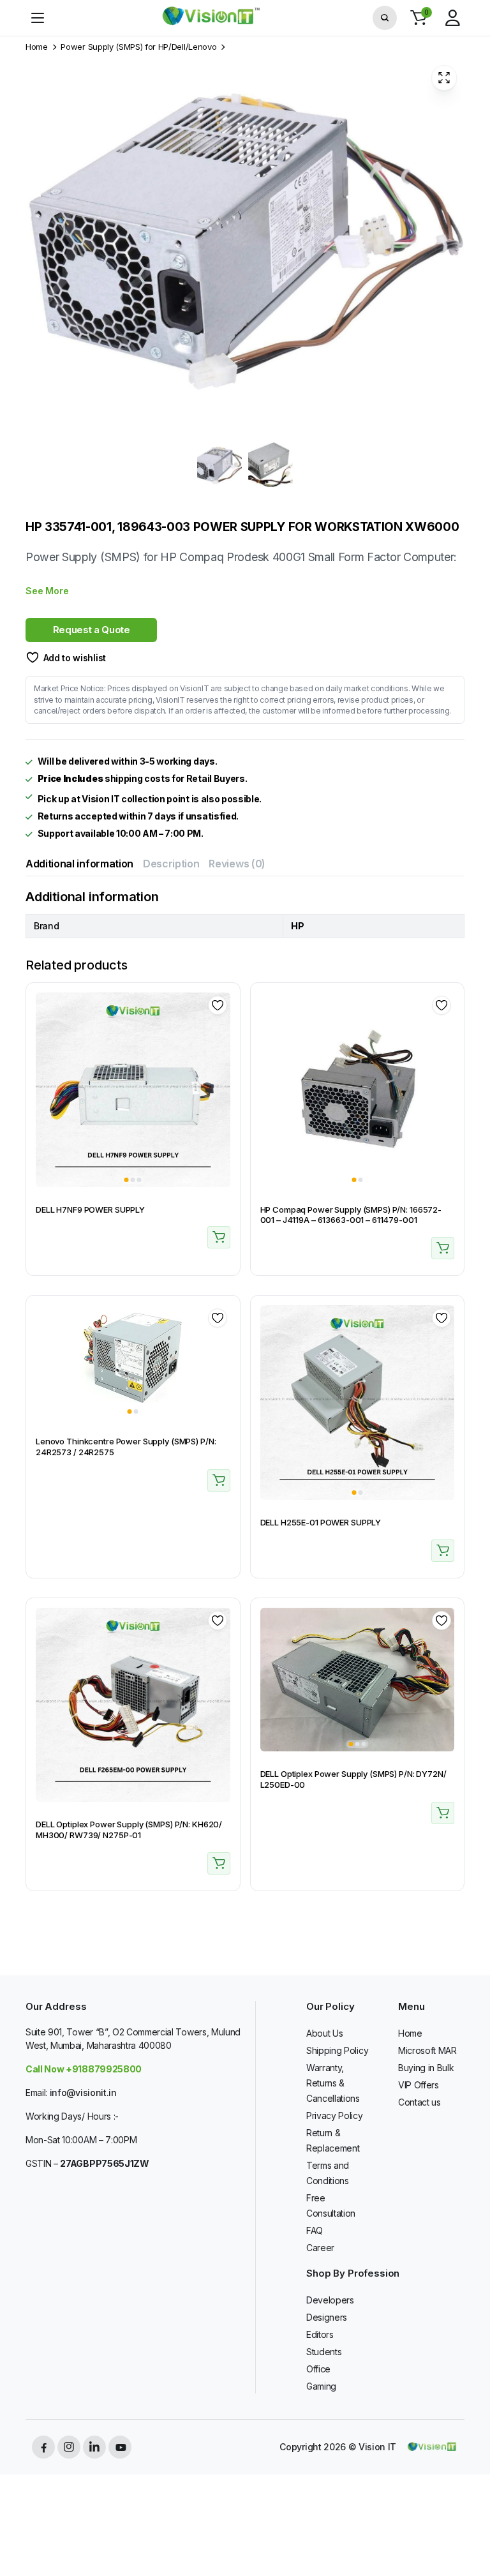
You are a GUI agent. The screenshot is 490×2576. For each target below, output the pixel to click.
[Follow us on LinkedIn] (94, 2447)
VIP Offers (419, 2085)
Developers (330, 2300)
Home (37, 47)
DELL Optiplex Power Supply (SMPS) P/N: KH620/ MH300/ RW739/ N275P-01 (129, 1830)
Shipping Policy (337, 2050)
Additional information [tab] (79, 864)
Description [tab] (171, 864)
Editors (320, 2334)
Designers (327, 2317)
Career (320, 2248)
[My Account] (452, 18)
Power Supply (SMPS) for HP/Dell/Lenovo (138, 47)
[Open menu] (38, 18)
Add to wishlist (75, 658)
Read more (219, 1237)
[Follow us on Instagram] (69, 2447)
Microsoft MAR (427, 2050)
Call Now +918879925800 (84, 2069)
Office (318, 2369)
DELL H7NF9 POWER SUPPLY (90, 1209)
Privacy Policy (335, 2115)
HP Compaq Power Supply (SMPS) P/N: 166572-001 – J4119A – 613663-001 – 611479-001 (351, 1215)
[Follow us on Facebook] (43, 2447)
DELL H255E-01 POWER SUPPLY (321, 1522)
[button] (419, 18)
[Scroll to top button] (470, 2519)
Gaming (321, 2386)
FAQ (315, 2230)
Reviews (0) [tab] (237, 864)
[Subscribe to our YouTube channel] (120, 2447)
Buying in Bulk (426, 2068)
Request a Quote (92, 630)
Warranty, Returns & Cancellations (333, 2083)
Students (324, 2352)
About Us (324, 2033)
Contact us (419, 2102)
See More (47, 591)
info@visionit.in (83, 2093)
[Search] (385, 18)
